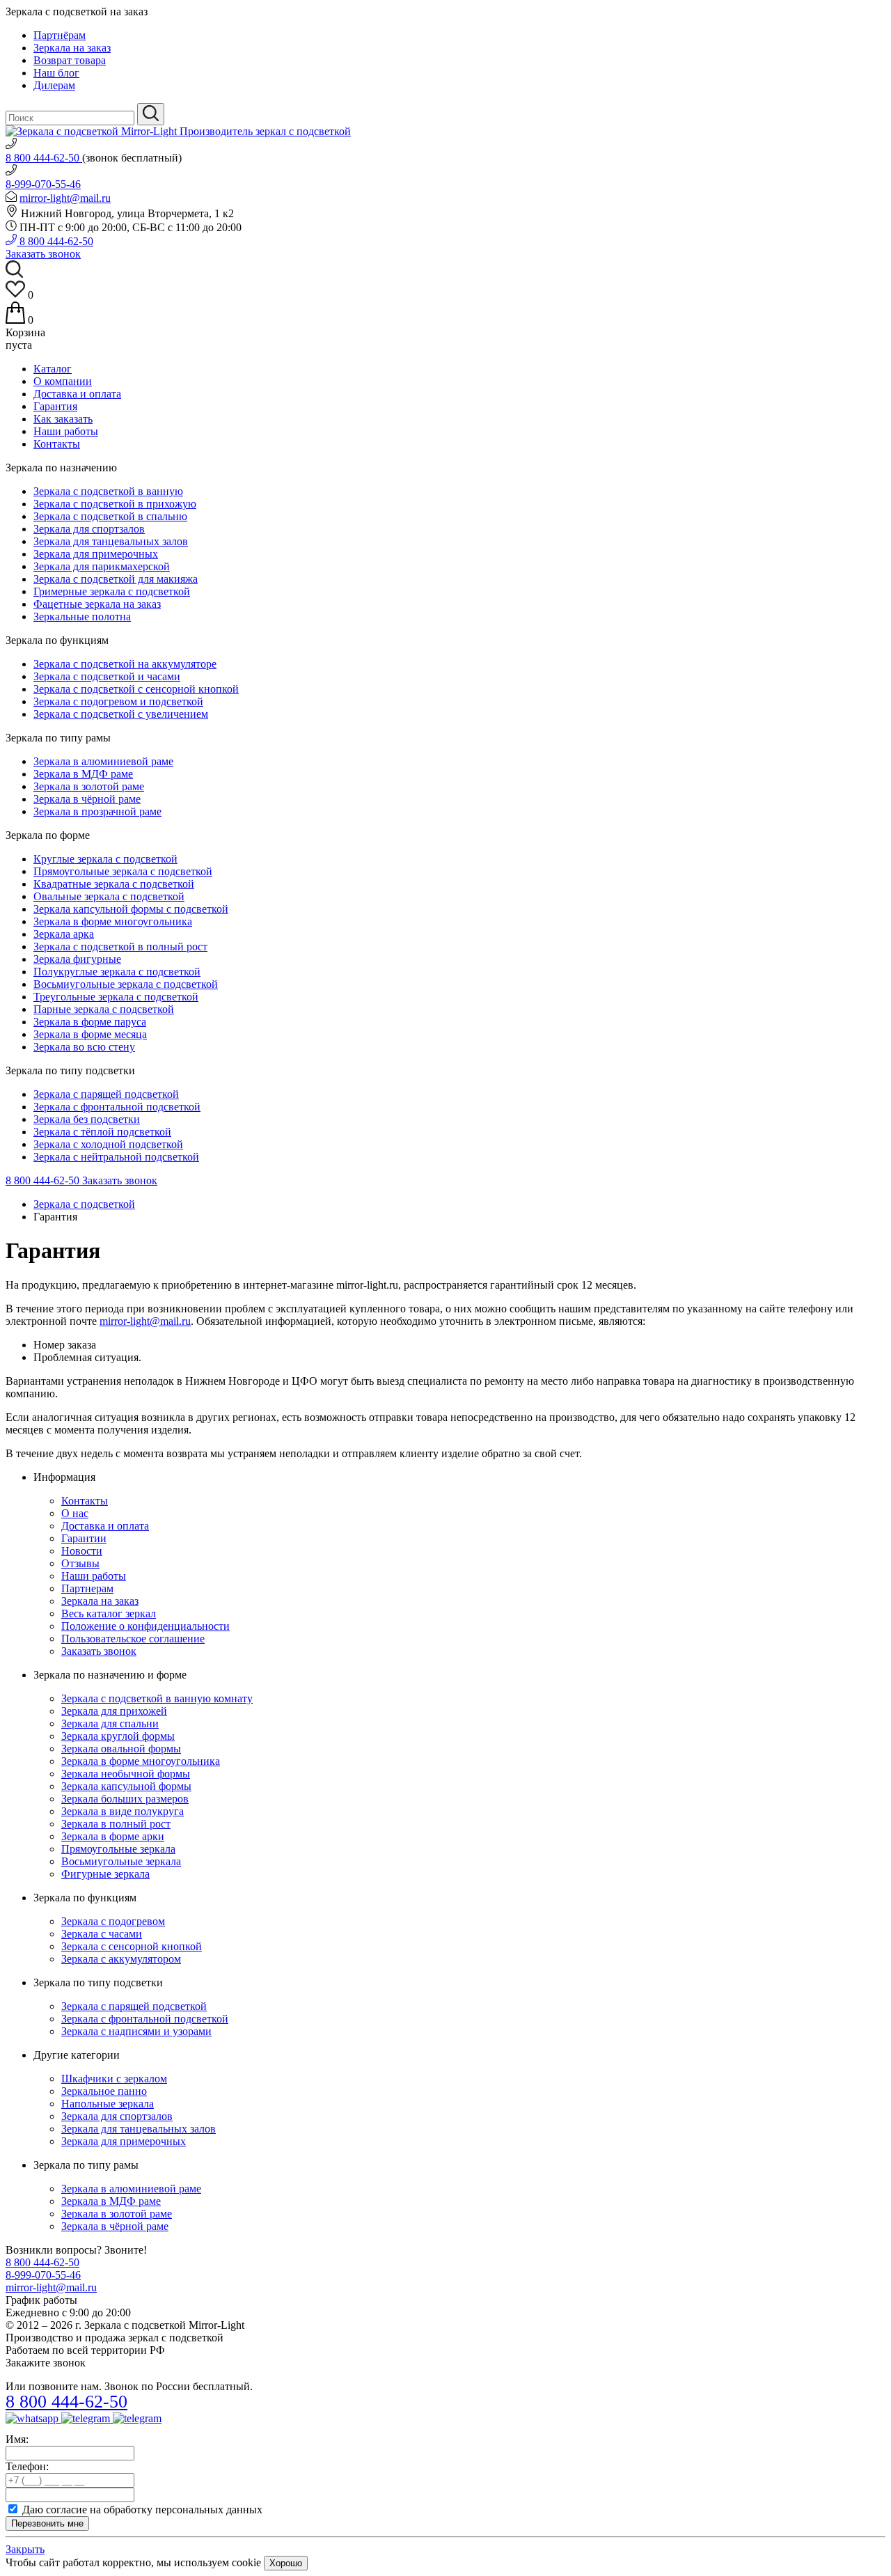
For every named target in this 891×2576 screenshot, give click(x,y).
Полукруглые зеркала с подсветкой (117, 972)
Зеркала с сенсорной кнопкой (132, 1946)
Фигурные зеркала (105, 1874)
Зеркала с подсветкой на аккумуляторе (125, 664)
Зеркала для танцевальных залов (111, 541)
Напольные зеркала (108, 2104)
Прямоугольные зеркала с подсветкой (123, 871)
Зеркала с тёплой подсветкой (102, 1132)
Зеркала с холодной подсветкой (108, 1144)
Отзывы (80, 1563)
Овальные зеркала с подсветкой (109, 896)
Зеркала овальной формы (121, 1749)
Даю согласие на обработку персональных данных (142, 2510)
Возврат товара (70, 60)
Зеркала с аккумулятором (121, 1959)
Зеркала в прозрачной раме (97, 811)
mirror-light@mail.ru (65, 198)
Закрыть (25, 2549)
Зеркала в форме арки (113, 1836)
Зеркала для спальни (110, 1723)
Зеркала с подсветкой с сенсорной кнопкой (136, 689)
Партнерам (87, 1588)
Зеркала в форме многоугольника (113, 921)
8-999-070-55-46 (43, 184)
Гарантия (55, 406)
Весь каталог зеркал (109, 1613)
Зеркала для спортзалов (89, 529)
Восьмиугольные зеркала (121, 1861)
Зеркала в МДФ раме (83, 774)
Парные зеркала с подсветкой (104, 1009)
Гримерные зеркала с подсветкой (112, 591)
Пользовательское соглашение (133, 1639)
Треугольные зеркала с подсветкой (116, 997)
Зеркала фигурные (77, 959)
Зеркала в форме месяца (90, 1034)
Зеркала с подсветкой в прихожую (115, 504)
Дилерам (54, 85)
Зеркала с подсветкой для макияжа (116, 579)
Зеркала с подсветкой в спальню (110, 516)
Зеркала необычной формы (126, 1774)
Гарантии (84, 1538)
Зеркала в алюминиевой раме (103, 761)
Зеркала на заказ (72, 48)
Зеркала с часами (102, 1934)
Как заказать (63, 419)
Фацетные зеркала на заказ (97, 604)
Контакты (57, 444)
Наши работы (66, 431)
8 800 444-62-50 (44, 158)
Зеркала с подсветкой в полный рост (120, 947)
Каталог (53, 369)
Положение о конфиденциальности (145, 1626)
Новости (82, 1551)
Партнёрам (60, 35)
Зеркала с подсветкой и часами (107, 676)
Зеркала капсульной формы (126, 1786)
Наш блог (56, 73)
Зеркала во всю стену (84, 1047)
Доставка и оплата (77, 394)
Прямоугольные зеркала (118, 1849)
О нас (75, 1513)
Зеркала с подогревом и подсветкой (118, 701)
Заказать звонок (43, 254)
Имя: (17, 2439)
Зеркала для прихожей (114, 1711)
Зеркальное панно (104, 2091)
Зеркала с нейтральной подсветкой (116, 1157)
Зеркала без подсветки (87, 1119)
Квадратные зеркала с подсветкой (114, 884)
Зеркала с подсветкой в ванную (108, 491)
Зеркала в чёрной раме (87, 799)
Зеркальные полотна (82, 616)
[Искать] (151, 114)
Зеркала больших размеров (125, 1799)
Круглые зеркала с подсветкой (105, 859)
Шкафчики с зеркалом (114, 2079)
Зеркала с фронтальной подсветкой (117, 1107)
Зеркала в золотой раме (89, 786)
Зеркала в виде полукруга (123, 1811)
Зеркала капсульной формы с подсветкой (131, 909)
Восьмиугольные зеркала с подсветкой (126, 984)
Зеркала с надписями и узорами (136, 2031)
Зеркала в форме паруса (90, 1022)
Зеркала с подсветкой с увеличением (121, 714)
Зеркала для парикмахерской (102, 566)
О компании (63, 381)
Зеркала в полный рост (116, 1824)
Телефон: (27, 2466)
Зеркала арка (64, 934)
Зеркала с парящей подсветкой (106, 1094)
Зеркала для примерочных (96, 554)
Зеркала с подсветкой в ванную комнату (157, 1698)
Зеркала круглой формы (118, 1736)
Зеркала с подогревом (113, 1921)
